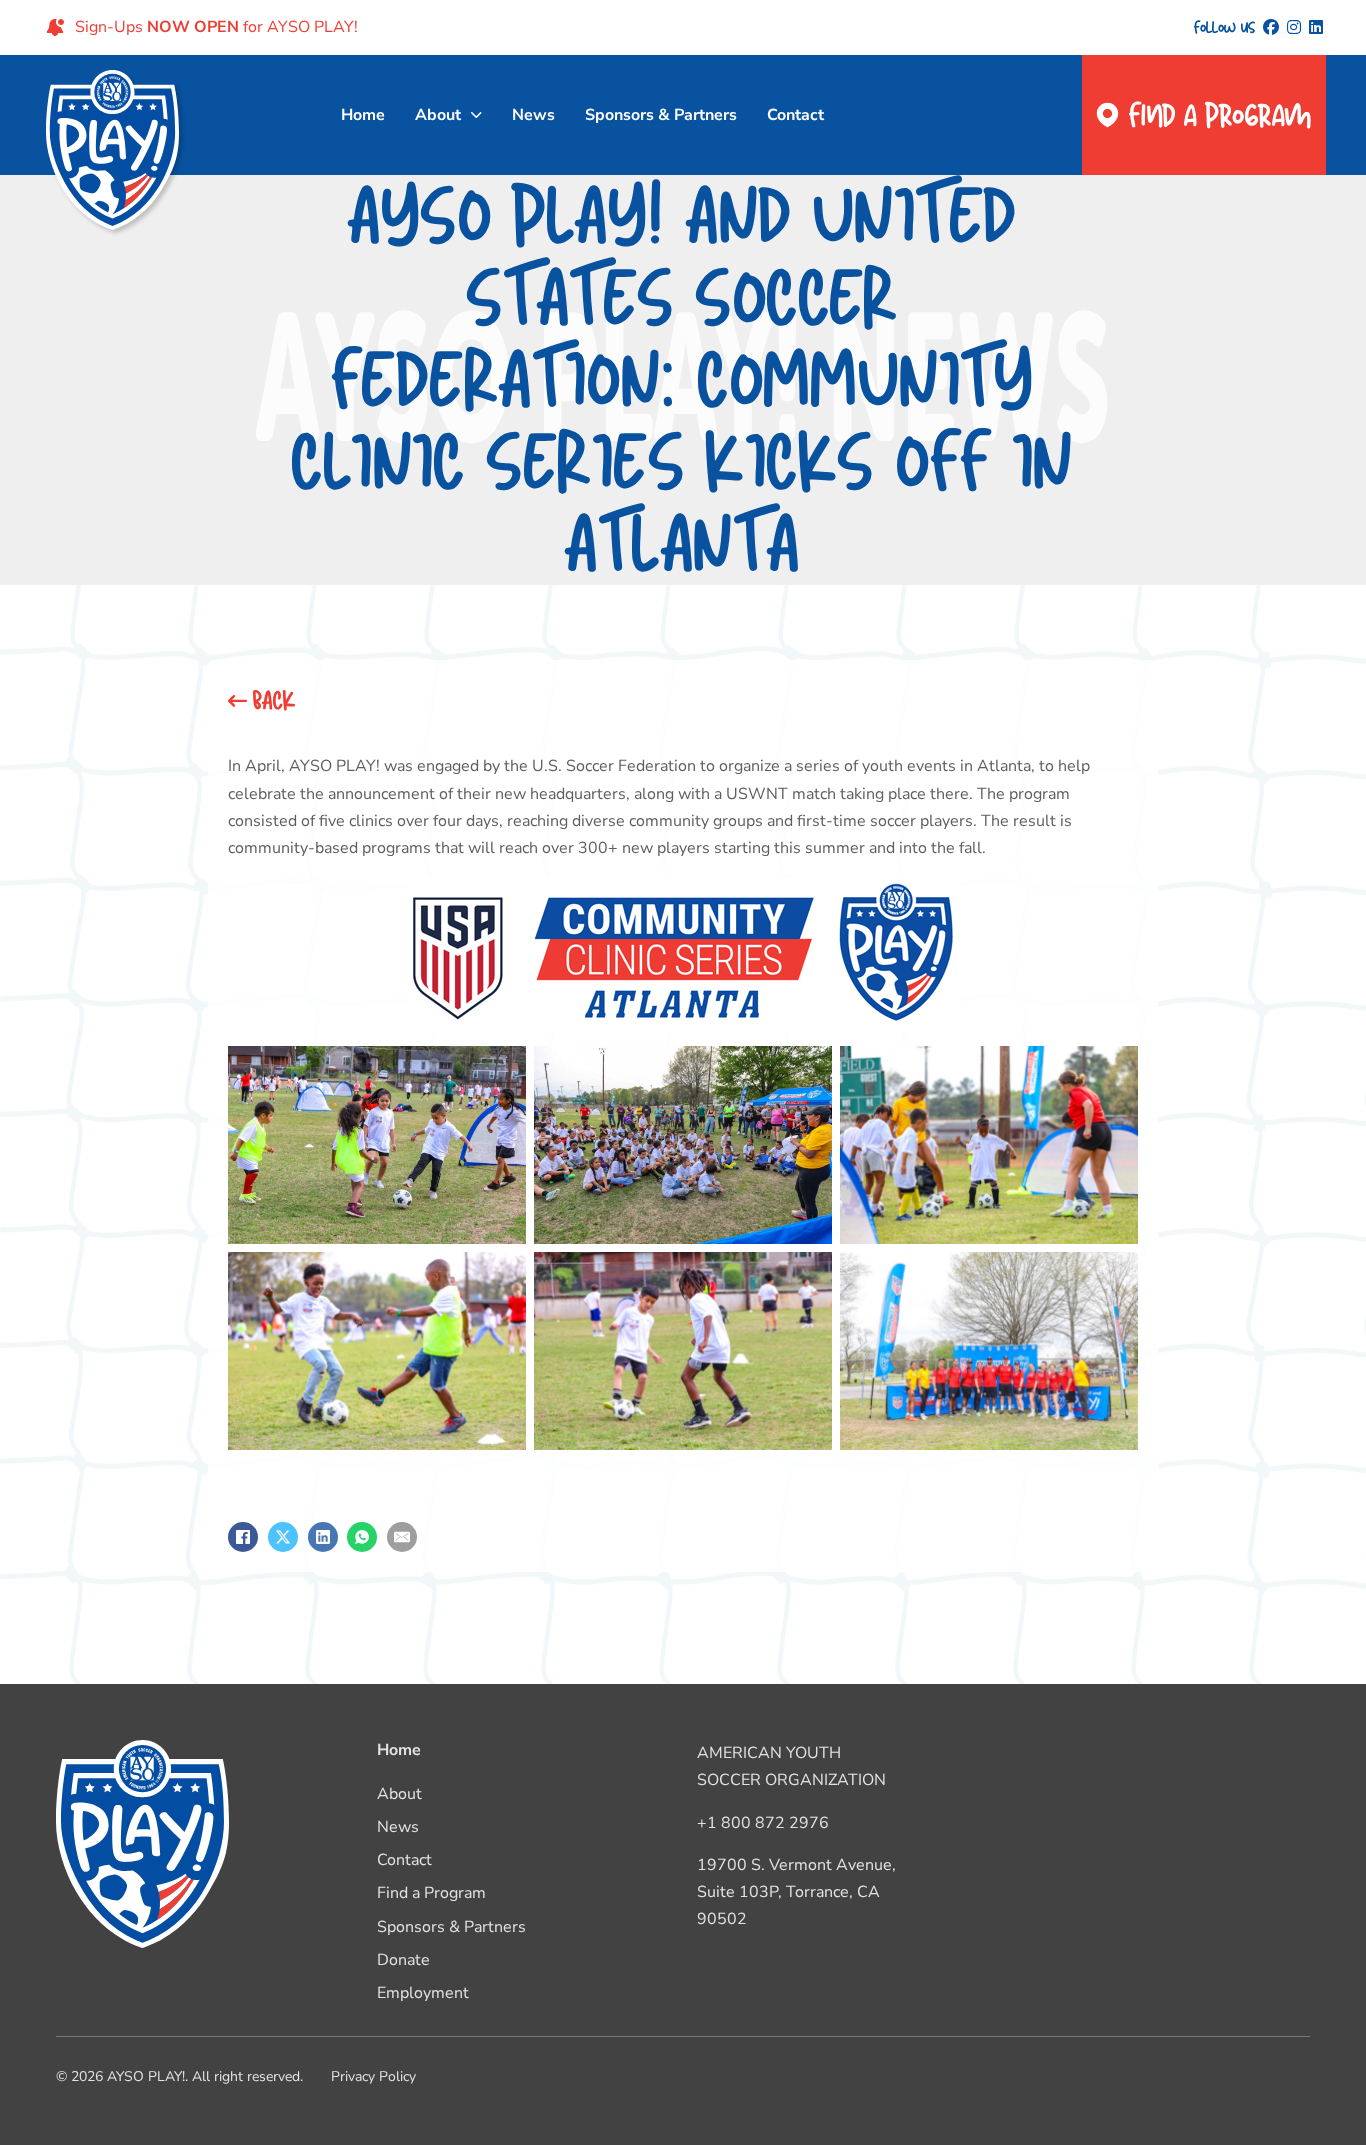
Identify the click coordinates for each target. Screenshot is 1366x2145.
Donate (403, 1960)
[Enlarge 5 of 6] (806, 1278)
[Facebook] (243, 1537)
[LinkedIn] (323, 1537)
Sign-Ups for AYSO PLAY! (216, 27)
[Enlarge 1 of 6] (500, 1072)
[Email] (402, 1537)
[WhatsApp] (362, 1537)
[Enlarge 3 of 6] (1112, 1072)
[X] (283, 1537)
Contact (795, 115)
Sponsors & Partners (661, 115)
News (533, 115)
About (438, 115)
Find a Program (1220, 115)
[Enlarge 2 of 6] (806, 1072)
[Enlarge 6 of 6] (1112, 1278)
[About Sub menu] (476, 115)
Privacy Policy (373, 2076)
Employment (423, 1993)
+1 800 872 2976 (763, 1823)
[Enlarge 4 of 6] (500, 1278)
